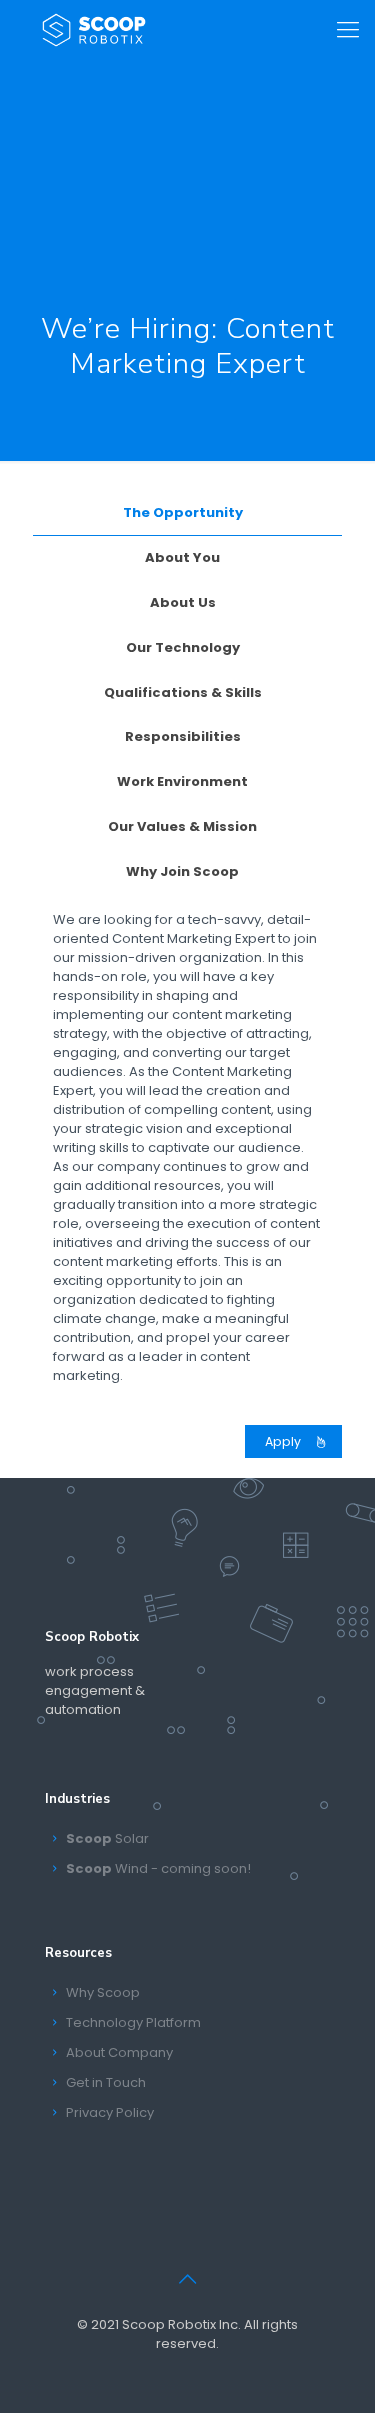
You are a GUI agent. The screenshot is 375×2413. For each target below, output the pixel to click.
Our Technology (183, 647)
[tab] (187, 513)
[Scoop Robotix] (94, 30)
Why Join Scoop (182, 871)
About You (182, 557)
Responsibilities (183, 736)
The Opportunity (183, 512)
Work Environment (182, 781)
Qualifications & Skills (183, 692)
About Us (183, 602)
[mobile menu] (348, 30)
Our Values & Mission (182, 826)
